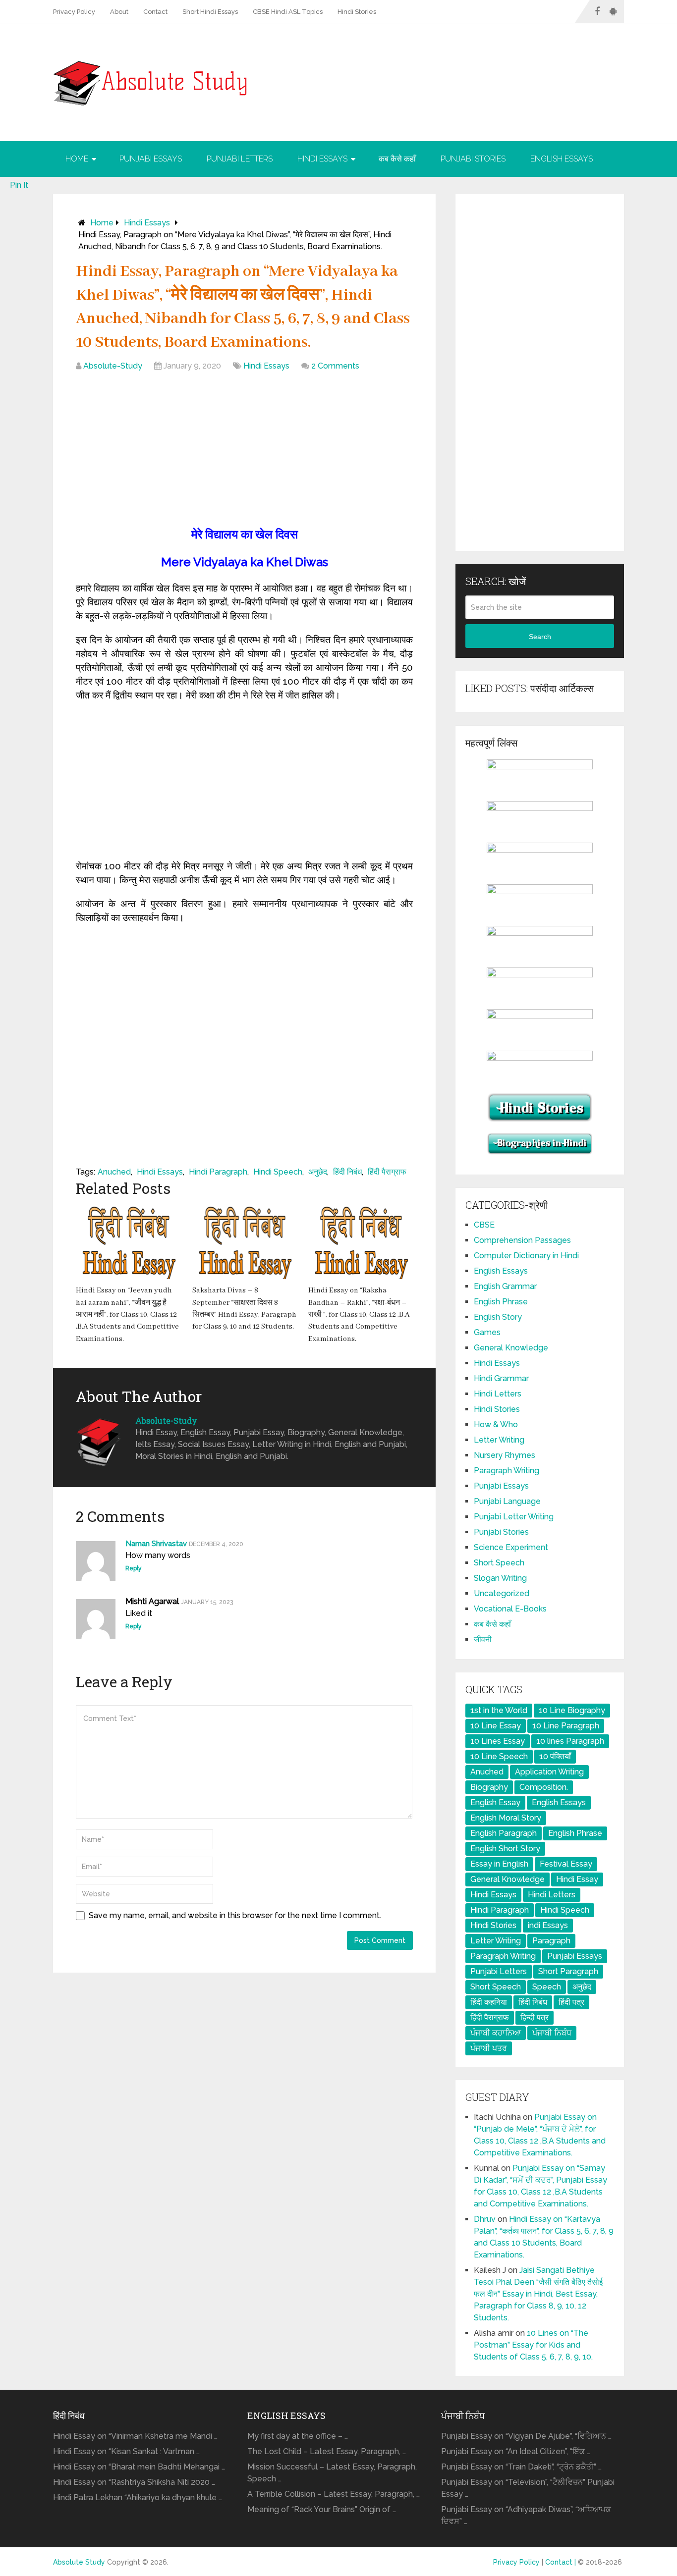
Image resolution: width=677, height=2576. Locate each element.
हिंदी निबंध (347, 1172)
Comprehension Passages (522, 1240)
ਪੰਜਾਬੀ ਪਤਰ (489, 2048)
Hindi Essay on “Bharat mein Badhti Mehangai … (139, 2467)
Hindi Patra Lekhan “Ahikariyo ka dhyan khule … (138, 2497)
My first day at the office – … (298, 2436)
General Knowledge (511, 1348)
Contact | (562, 2562)
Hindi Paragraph (218, 1172)
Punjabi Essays (151, 159)
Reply (134, 1568)
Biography (489, 1787)
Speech (547, 1987)
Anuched (114, 1172)
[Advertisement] (244, 451)
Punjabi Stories (473, 159)
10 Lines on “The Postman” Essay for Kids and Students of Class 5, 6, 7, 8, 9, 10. (533, 2345)
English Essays (562, 159)
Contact (155, 12)
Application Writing (549, 1772)
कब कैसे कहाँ (397, 159)
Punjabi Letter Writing (514, 1517)
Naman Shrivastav (156, 1544)
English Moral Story (506, 1818)
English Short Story (505, 1849)
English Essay (495, 1802)
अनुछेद (318, 1172)
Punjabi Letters (240, 159)
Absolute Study (79, 2562)
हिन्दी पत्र (535, 2017)
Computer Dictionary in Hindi (526, 1256)
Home (77, 159)
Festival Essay (566, 1864)
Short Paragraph (568, 1971)
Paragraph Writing (507, 1471)
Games (487, 1332)
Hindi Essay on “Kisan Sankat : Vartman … (126, 2451)
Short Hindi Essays (210, 12)
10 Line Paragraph (566, 1726)
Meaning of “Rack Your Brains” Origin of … (322, 2509)
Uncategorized (502, 1593)
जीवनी (483, 1639)
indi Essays (548, 1925)
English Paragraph (504, 1833)
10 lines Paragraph (570, 1741)
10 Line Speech (499, 1756)
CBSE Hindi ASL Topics (288, 12)
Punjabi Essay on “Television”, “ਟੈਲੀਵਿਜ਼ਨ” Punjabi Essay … (528, 2488)
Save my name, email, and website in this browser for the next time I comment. (235, 1915)
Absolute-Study (113, 366)
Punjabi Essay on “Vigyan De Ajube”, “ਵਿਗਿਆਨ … (526, 2436)
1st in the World (499, 1710)
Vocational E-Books (510, 1609)
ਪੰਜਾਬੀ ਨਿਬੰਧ (552, 2033)
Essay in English (499, 1864)
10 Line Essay (496, 1726)
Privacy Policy (74, 12)
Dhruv (485, 2219)
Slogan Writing (500, 1578)
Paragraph (551, 1941)
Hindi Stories (357, 12)
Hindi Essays (322, 159)
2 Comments (335, 366)
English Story (498, 1317)
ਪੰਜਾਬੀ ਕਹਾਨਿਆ (496, 2033)
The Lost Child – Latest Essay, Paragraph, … (327, 2451)
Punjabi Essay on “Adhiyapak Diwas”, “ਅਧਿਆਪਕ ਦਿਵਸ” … (526, 2515)
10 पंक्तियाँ (555, 1756)
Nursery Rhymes (505, 1455)
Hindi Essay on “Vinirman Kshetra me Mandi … (135, 2436)
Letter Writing (499, 1440)
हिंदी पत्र (571, 2002)
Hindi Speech (278, 1172)
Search (540, 637)
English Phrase (501, 1302)
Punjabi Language (507, 1501)
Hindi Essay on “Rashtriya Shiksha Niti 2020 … (134, 2482)
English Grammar (505, 1286)
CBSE (484, 1225)
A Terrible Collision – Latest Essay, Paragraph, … (334, 2494)
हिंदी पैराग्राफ (387, 1172)
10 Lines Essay (498, 1741)
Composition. (544, 1787)
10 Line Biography (572, 1710)
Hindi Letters (498, 1394)
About (119, 12)
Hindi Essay (577, 1879)
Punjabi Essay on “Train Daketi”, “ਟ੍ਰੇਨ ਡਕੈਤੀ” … (521, 2467)
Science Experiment (511, 1547)
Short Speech (499, 1563)
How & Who (496, 1424)
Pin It (19, 185)
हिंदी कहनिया (489, 2002)
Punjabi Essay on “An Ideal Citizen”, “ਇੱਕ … (516, 2451)
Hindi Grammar (501, 1378)
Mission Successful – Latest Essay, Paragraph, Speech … (332, 2473)
